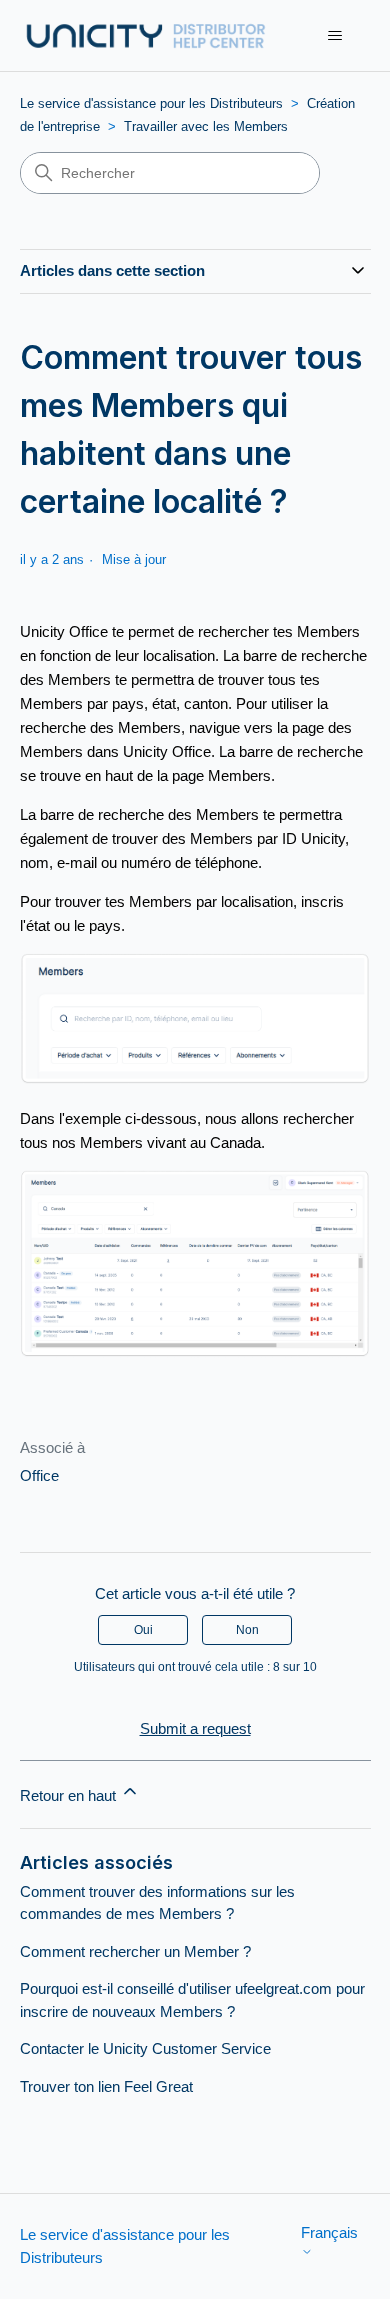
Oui (143, 1630)
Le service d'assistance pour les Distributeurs (151, 103)
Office (39, 1475)
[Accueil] (145, 35)
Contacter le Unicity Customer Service (145, 2048)
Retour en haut (70, 1795)
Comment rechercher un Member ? (135, 1951)
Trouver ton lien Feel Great (106, 2086)
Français (329, 2232)
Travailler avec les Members (206, 126)
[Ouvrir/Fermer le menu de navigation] (335, 36)
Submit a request (195, 1728)
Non (247, 1630)
